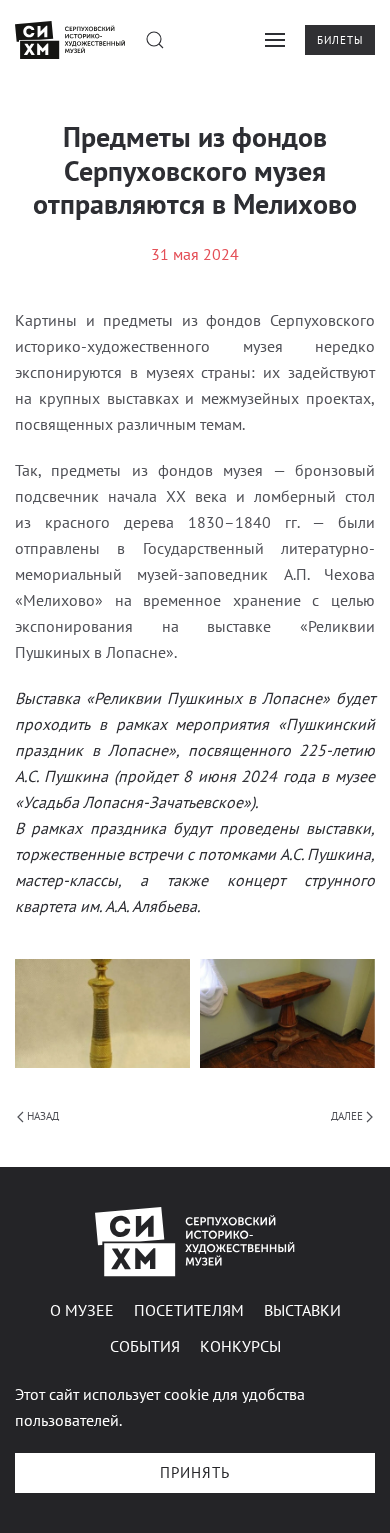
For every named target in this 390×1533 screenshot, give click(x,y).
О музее (82, 1310)
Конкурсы (240, 1346)
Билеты (340, 40)
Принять (195, 1472)
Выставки (302, 1310)
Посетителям (189, 1310)
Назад (43, 1116)
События (145, 1346)
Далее (347, 1116)
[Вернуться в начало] (70, 40)
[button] (155, 40)
